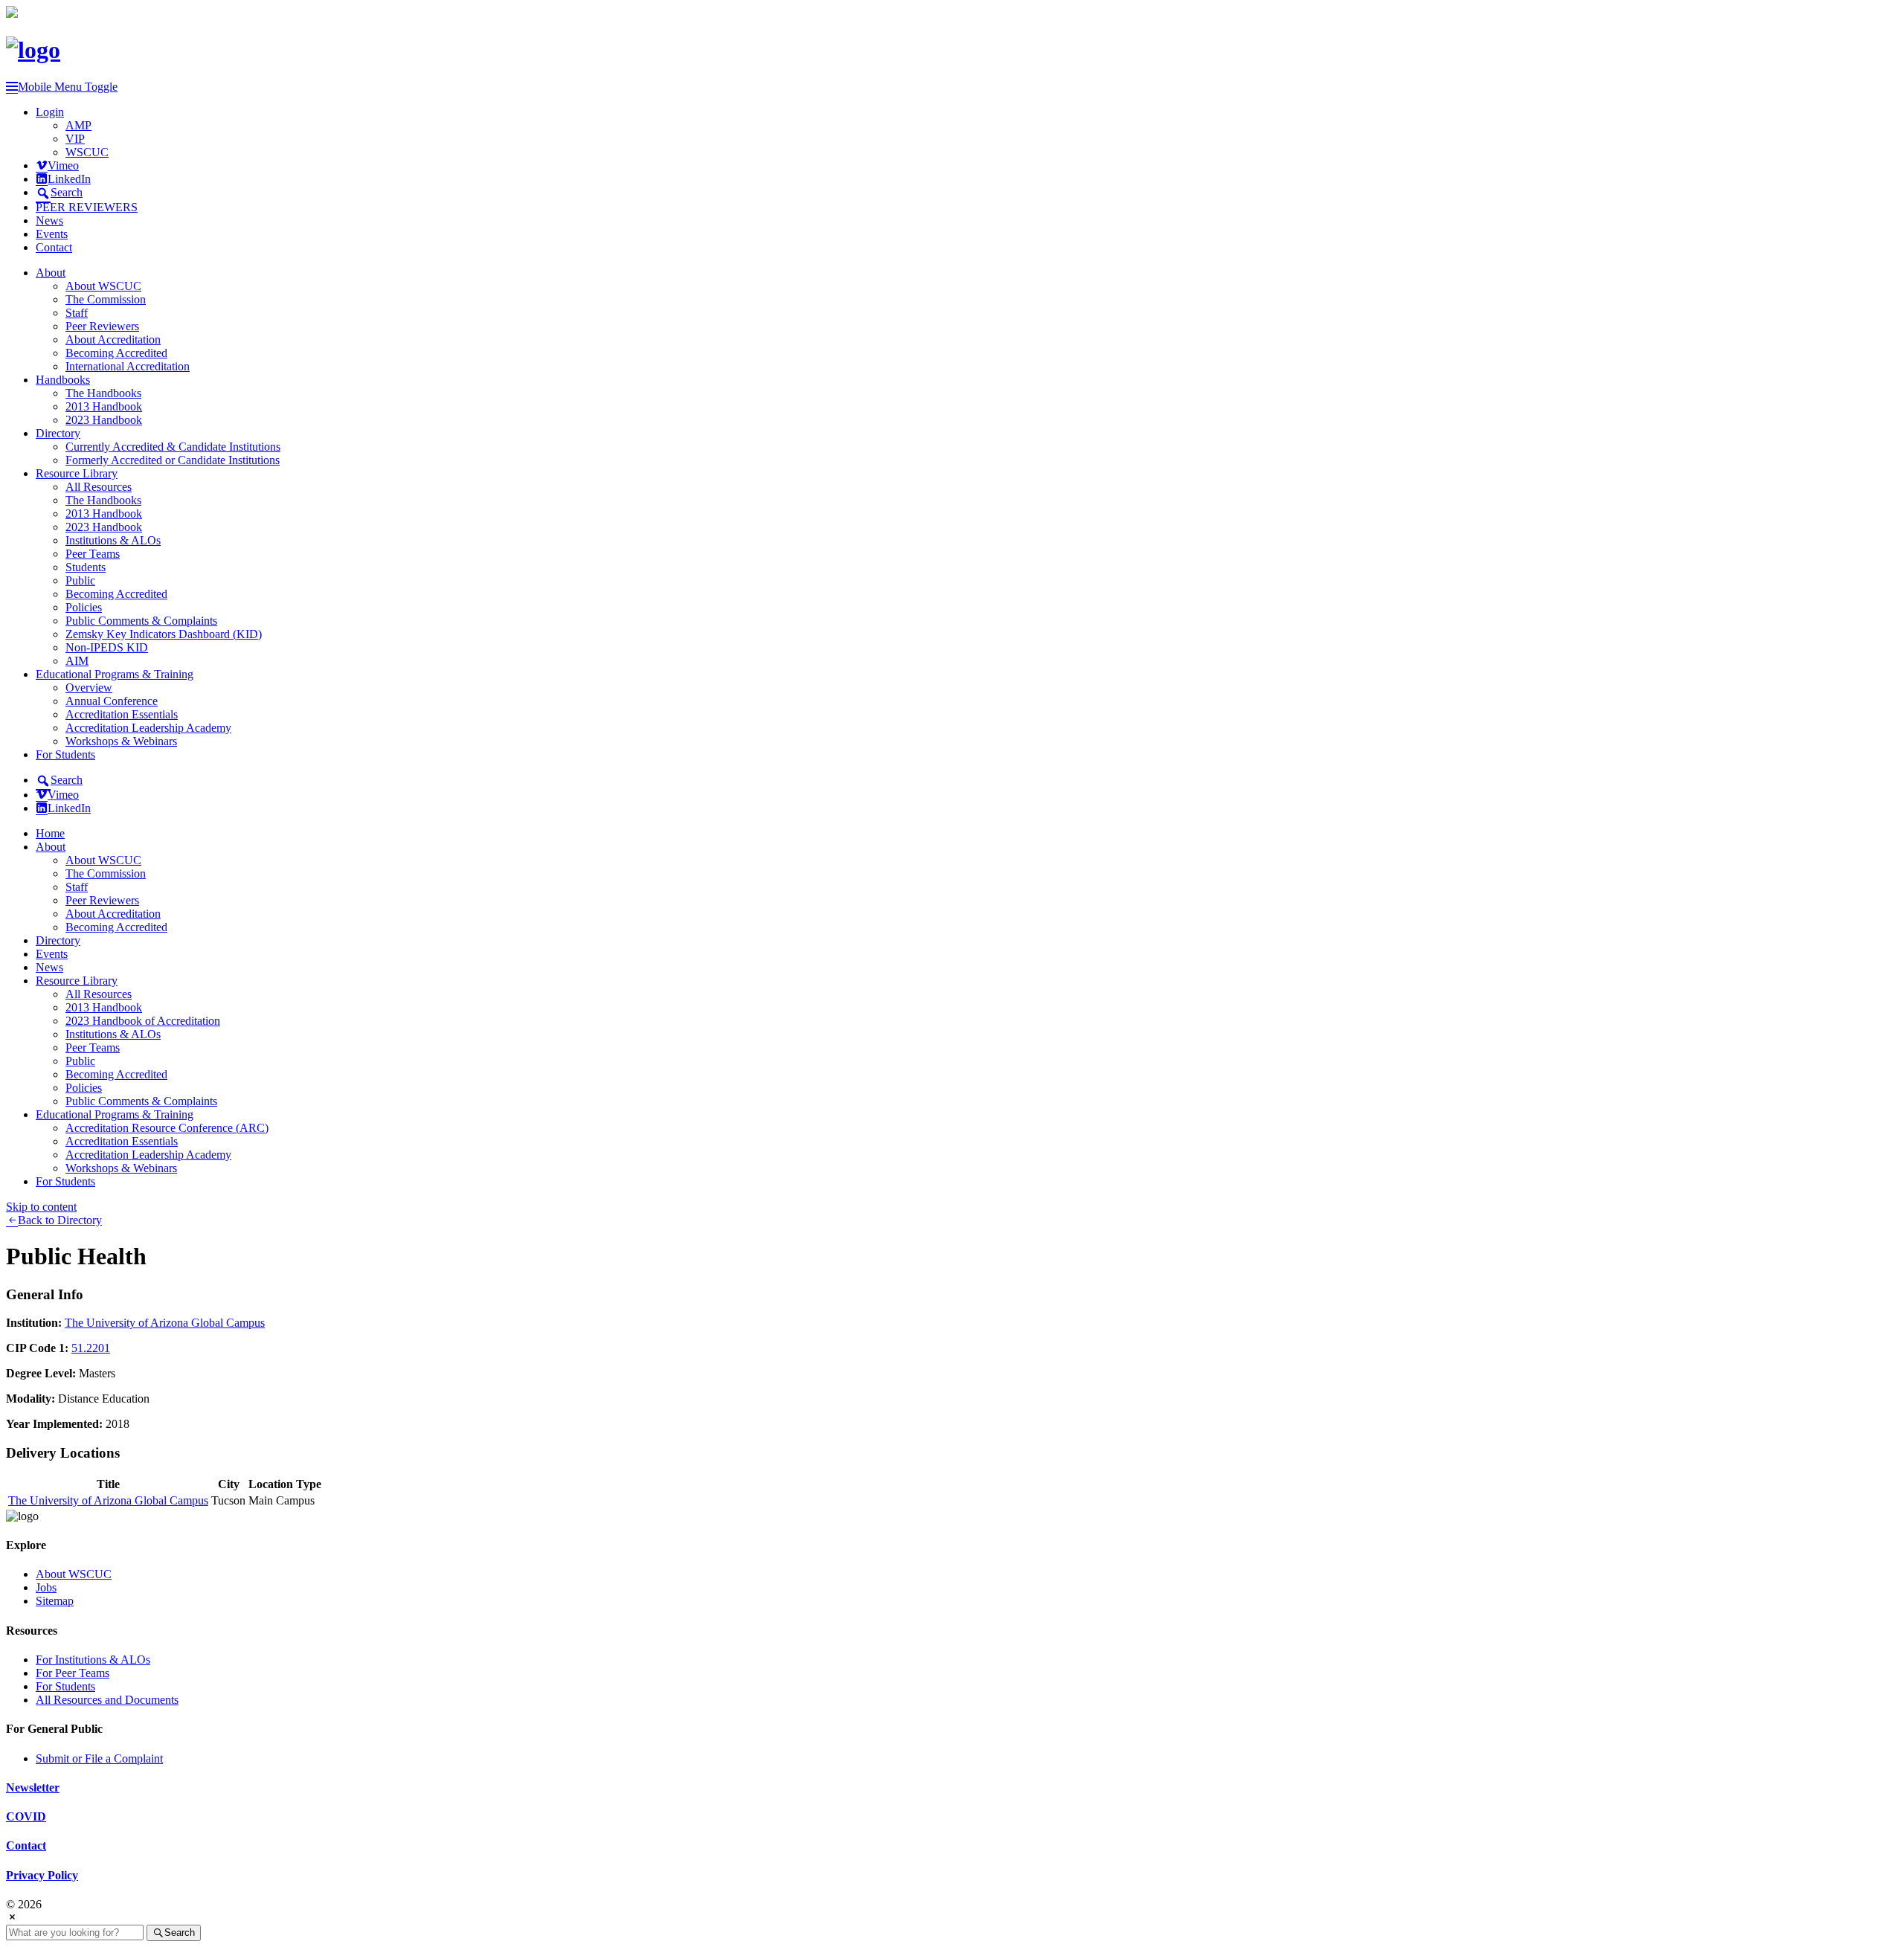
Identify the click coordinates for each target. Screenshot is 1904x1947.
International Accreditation (128, 366)
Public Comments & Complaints (141, 621)
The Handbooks (103, 393)
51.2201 (91, 1348)
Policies (84, 607)
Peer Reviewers (102, 326)
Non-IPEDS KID (107, 647)
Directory (58, 433)
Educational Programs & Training (115, 674)
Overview (89, 688)
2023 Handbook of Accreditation (143, 1021)
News (49, 221)
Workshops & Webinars (121, 741)
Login (50, 112)
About (51, 273)
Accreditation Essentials (122, 714)
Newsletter (33, 1787)
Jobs (46, 1587)
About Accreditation (113, 339)
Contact (54, 247)
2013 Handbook (104, 406)
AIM (77, 661)
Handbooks (63, 380)
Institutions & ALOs (113, 540)
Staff (77, 313)
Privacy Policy (42, 1875)
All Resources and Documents (107, 1700)
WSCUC (87, 152)
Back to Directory (60, 1220)
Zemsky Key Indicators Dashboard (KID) (164, 634)
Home (50, 833)
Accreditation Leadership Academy (148, 728)
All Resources (99, 487)
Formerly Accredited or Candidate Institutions (173, 460)
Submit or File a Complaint (99, 1758)
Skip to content (41, 1207)
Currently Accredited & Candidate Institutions (173, 447)
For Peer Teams (73, 1673)
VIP (75, 139)
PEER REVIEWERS (87, 207)
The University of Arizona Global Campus (165, 1323)
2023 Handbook (104, 420)
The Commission (106, 299)
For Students (65, 754)
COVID (26, 1816)
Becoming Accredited (116, 353)
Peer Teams (93, 554)
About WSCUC (103, 286)
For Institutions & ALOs (93, 1660)
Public (80, 580)
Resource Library (77, 473)
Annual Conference (112, 701)
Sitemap (55, 1601)
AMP (78, 125)
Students (86, 567)
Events (52, 234)
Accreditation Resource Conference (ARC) (167, 1128)
